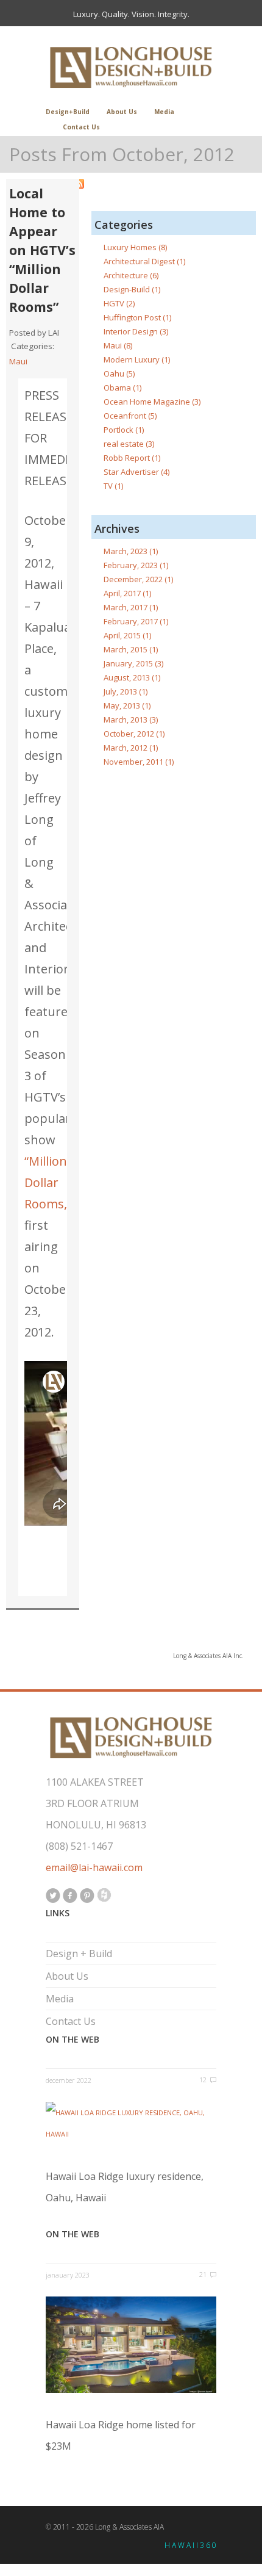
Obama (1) (122, 388)
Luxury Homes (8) (135, 247)
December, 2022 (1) (138, 579)
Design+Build (68, 112)
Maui (18, 361)
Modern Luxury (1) (137, 359)
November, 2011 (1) (139, 762)
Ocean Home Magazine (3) (152, 402)
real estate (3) (129, 444)
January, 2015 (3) (133, 663)
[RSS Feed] (165, 184)
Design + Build (79, 1954)
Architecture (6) (131, 275)
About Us (122, 112)
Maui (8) (118, 345)
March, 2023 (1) (131, 551)
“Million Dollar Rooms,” (48, 1182)
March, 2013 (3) (131, 720)
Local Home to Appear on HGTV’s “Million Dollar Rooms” (42, 250)
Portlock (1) (124, 430)
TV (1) (113, 486)
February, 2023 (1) (136, 565)
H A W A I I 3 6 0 (190, 2545)
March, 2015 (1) (131, 649)
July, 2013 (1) (126, 691)
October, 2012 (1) (134, 734)
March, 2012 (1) (131, 748)
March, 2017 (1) (131, 607)
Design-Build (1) (132, 289)
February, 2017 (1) (136, 621)
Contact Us (81, 127)
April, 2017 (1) (127, 593)
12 (203, 2080)
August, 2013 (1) (132, 677)
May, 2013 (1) (127, 705)
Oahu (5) (119, 373)
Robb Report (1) (132, 458)
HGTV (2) (119, 303)
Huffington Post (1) (137, 317)
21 (203, 2274)
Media (164, 112)
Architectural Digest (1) (144, 261)
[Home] (131, 67)
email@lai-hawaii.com (94, 1867)
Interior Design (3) (136, 331)
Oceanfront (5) (130, 416)
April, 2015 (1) (127, 635)
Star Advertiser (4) (136, 472)
